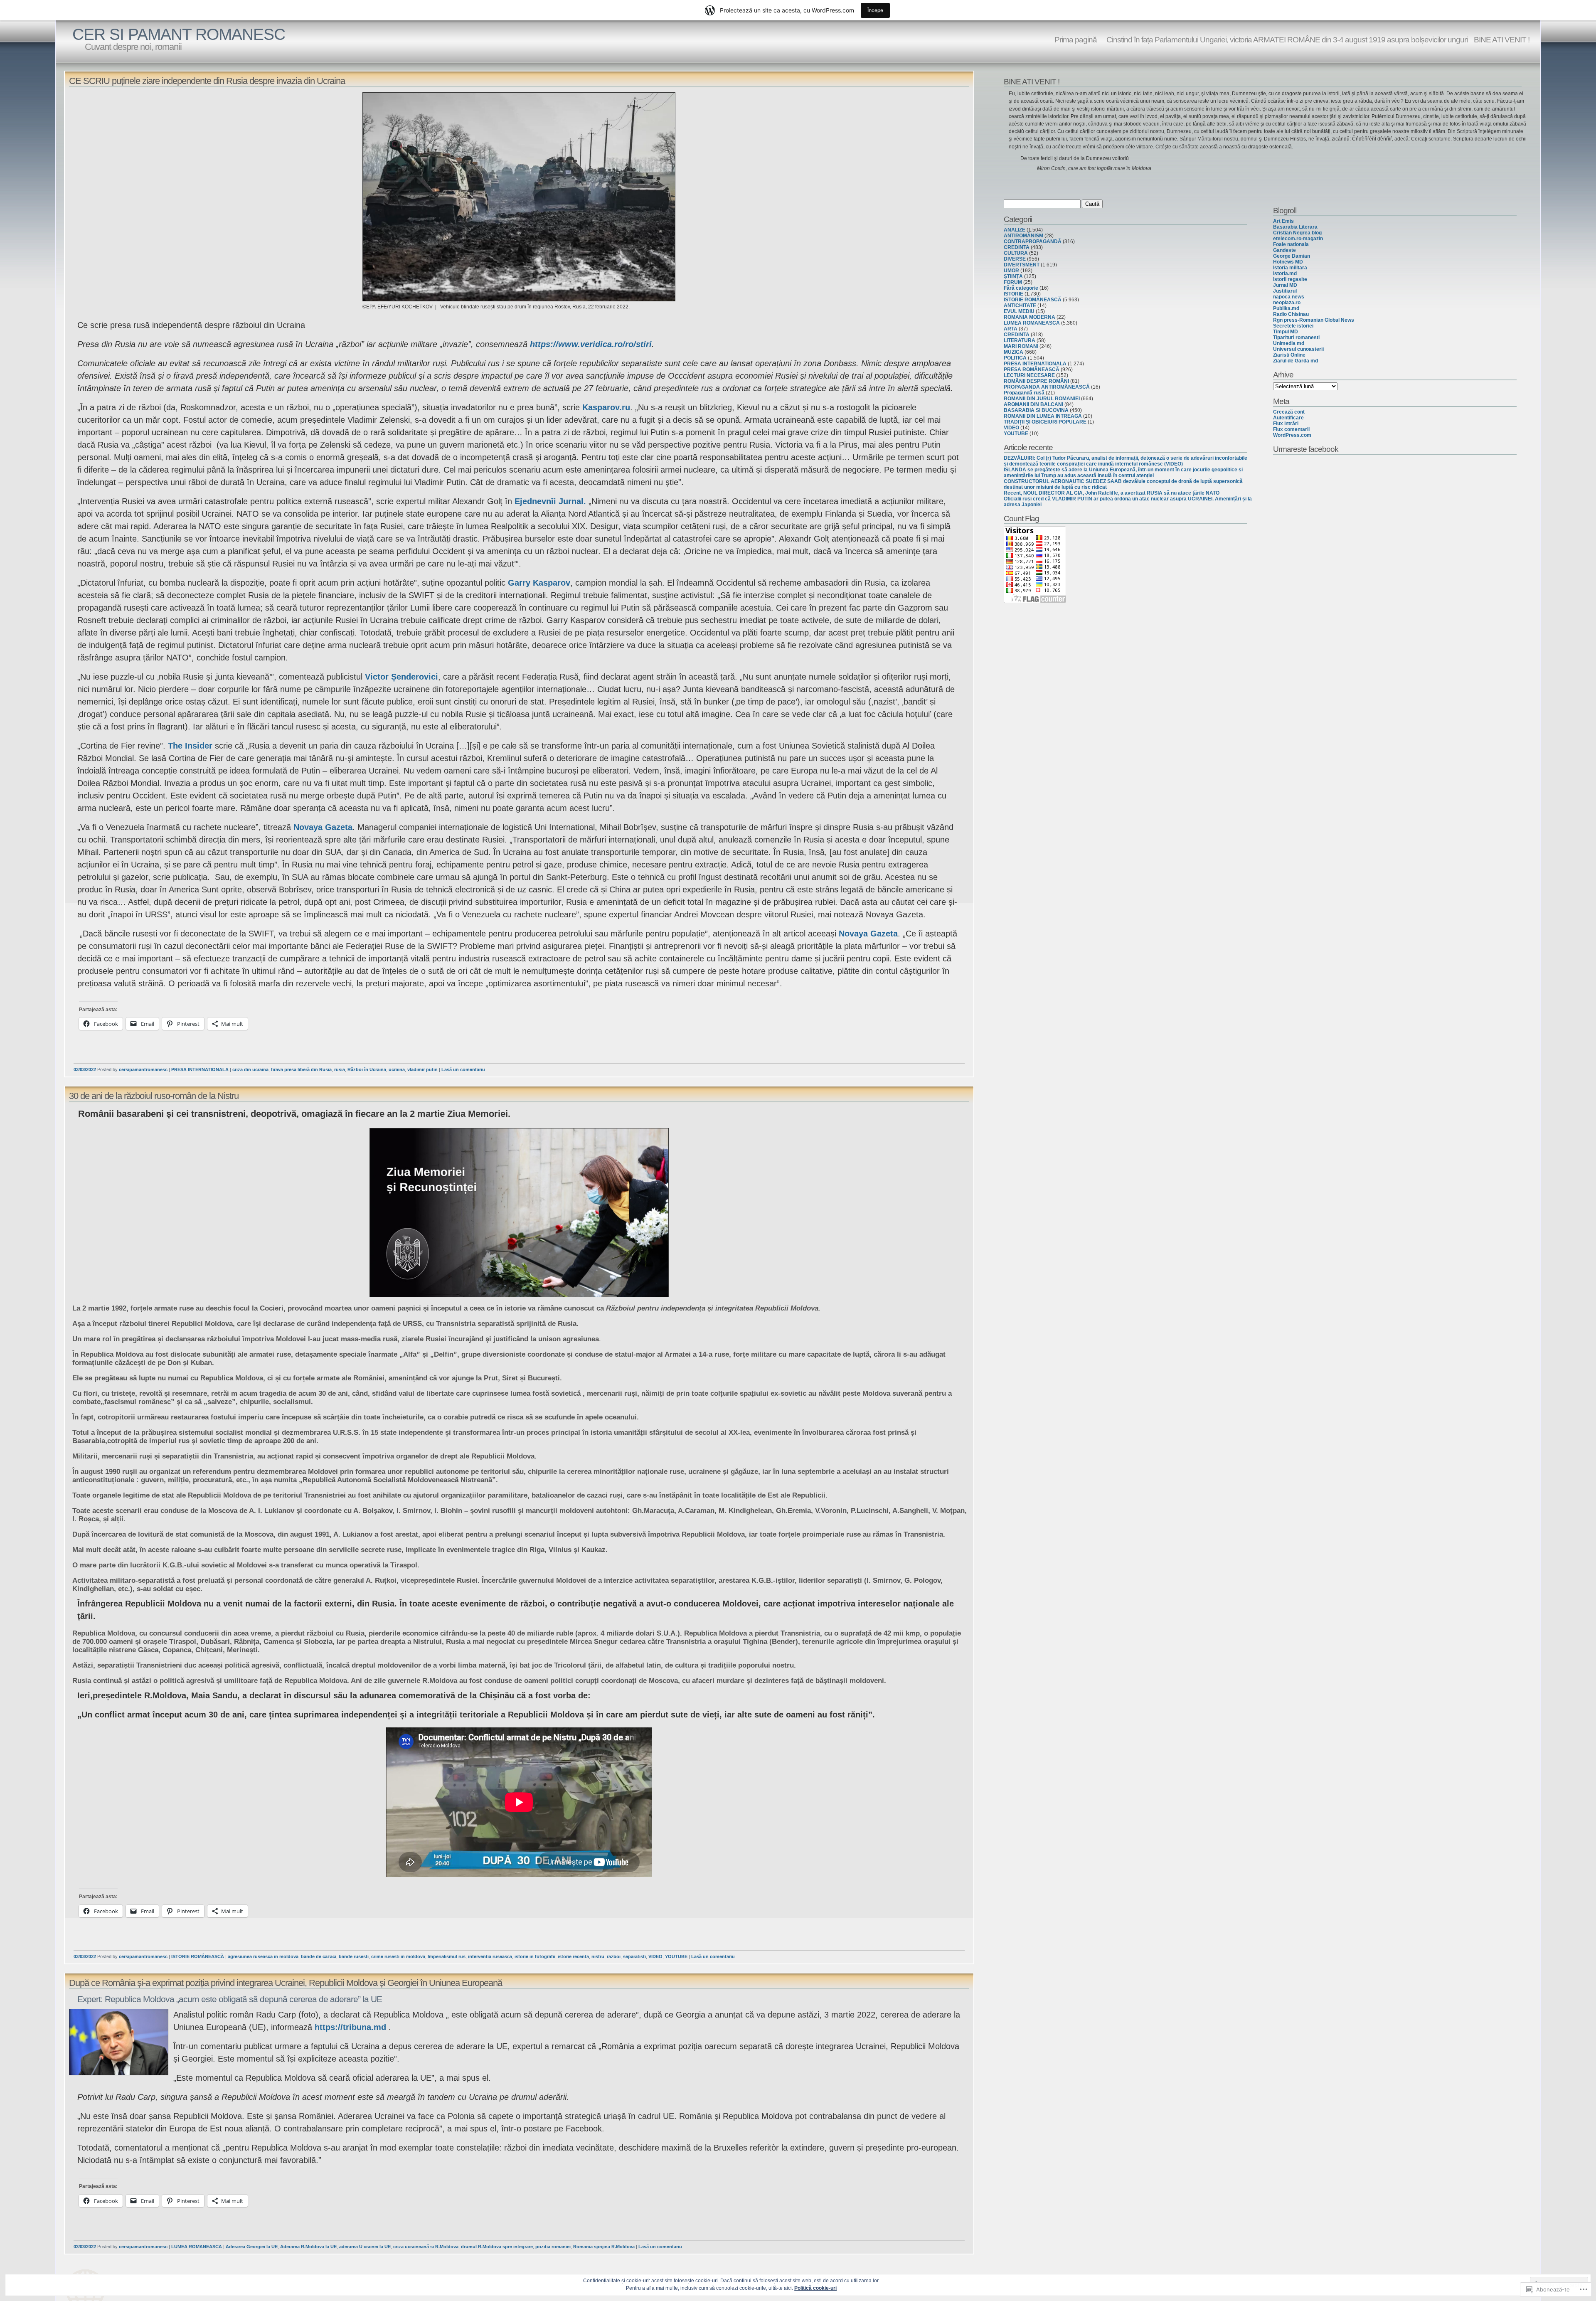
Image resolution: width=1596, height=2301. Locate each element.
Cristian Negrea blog (1297, 233)
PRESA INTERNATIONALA (200, 1069)
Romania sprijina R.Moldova (604, 2247)
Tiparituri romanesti (1296, 338)
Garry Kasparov (539, 583)
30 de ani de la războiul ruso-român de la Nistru (154, 1096)
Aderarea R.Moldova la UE (308, 2247)
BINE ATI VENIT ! (1502, 39)
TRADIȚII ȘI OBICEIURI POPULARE (1045, 422)
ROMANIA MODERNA (1030, 317)
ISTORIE (1014, 294)
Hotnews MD (1288, 262)
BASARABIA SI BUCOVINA (1036, 410)
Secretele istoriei (1293, 326)
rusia (340, 1069)
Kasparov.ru (606, 407)
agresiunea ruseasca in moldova (263, 1956)
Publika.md (1286, 308)
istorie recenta (573, 1956)
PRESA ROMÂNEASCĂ (1032, 370)
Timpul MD (1286, 332)
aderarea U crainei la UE (365, 2247)
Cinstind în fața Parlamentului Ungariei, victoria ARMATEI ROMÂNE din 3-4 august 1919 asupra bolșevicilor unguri (1285, 39)
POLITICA (1015, 358)
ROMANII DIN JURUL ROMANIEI (1042, 399)
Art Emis (1283, 221)
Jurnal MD (1285, 285)
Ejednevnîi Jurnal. (550, 501)
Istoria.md (1285, 273)
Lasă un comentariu (463, 1069)
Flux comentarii (1291, 429)
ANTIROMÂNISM (1023, 236)
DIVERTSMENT (1022, 265)
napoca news (1289, 297)
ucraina (397, 1069)
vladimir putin (422, 1069)
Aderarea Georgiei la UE (252, 2247)
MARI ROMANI (1021, 346)
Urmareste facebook (1306, 449)
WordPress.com (1292, 435)
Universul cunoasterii (1298, 349)
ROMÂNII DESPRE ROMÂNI (1036, 381)
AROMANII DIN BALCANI (1033, 404)
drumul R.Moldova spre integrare (497, 2247)
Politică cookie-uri (815, 2288)
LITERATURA (1020, 340)
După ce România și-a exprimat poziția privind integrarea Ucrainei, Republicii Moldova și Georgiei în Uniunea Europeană (286, 1983)
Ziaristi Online (1289, 355)
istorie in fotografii (535, 1956)
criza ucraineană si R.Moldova (426, 2247)
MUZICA (1014, 352)
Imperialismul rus (447, 1956)
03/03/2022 (85, 1069)
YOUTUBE (676, 1956)
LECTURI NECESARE (1029, 375)
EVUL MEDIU (1019, 311)
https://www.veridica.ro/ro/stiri (591, 344)
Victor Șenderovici (401, 677)
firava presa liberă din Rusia (301, 1069)
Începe (875, 10)
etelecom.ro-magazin (1298, 239)
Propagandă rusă (1024, 393)
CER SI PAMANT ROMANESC (179, 34)
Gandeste (1284, 250)
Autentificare (1288, 418)
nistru (598, 1956)
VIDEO (655, 1956)
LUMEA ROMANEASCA (197, 2247)
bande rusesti (354, 1956)
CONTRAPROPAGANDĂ (1033, 241)
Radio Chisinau (1291, 314)
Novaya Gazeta (323, 827)
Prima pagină (1076, 39)
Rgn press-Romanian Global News (1314, 320)
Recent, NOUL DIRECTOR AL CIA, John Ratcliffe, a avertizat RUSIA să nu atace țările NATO (1112, 493)
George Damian (1292, 256)
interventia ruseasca (490, 1956)
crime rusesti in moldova (398, 1956)
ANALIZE (1015, 230)
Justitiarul (1285, 291)
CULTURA (1016, 253)
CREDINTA (1017, 247)
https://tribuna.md (350, 2027)
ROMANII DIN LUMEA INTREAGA (1043, 416)
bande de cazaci (319, 1956)
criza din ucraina (250, 1069)
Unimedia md (1289, 343)
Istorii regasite (1290, 279)
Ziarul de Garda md (1296, 361)
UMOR (1011, 271)
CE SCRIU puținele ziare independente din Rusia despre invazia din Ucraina (207, 81)
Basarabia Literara (1295, 227)
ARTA (1011, 329)
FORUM (1013, 282)
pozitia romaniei (553, 2247)
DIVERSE (1015, 259)
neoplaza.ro (1287, 303)
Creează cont (1289, 412)
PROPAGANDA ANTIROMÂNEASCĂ (1047, 387)
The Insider (190, 746)
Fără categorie (1021, 288)
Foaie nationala (1291, 244)
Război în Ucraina (367, 1069)
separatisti (634, 1956)
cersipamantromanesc (143, 1069)
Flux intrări (1286, 424)
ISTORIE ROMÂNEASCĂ (198, 1956)
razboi (614, 1956)
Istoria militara (1290, 268)
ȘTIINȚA (1013, 276)
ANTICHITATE (1020, 305)
